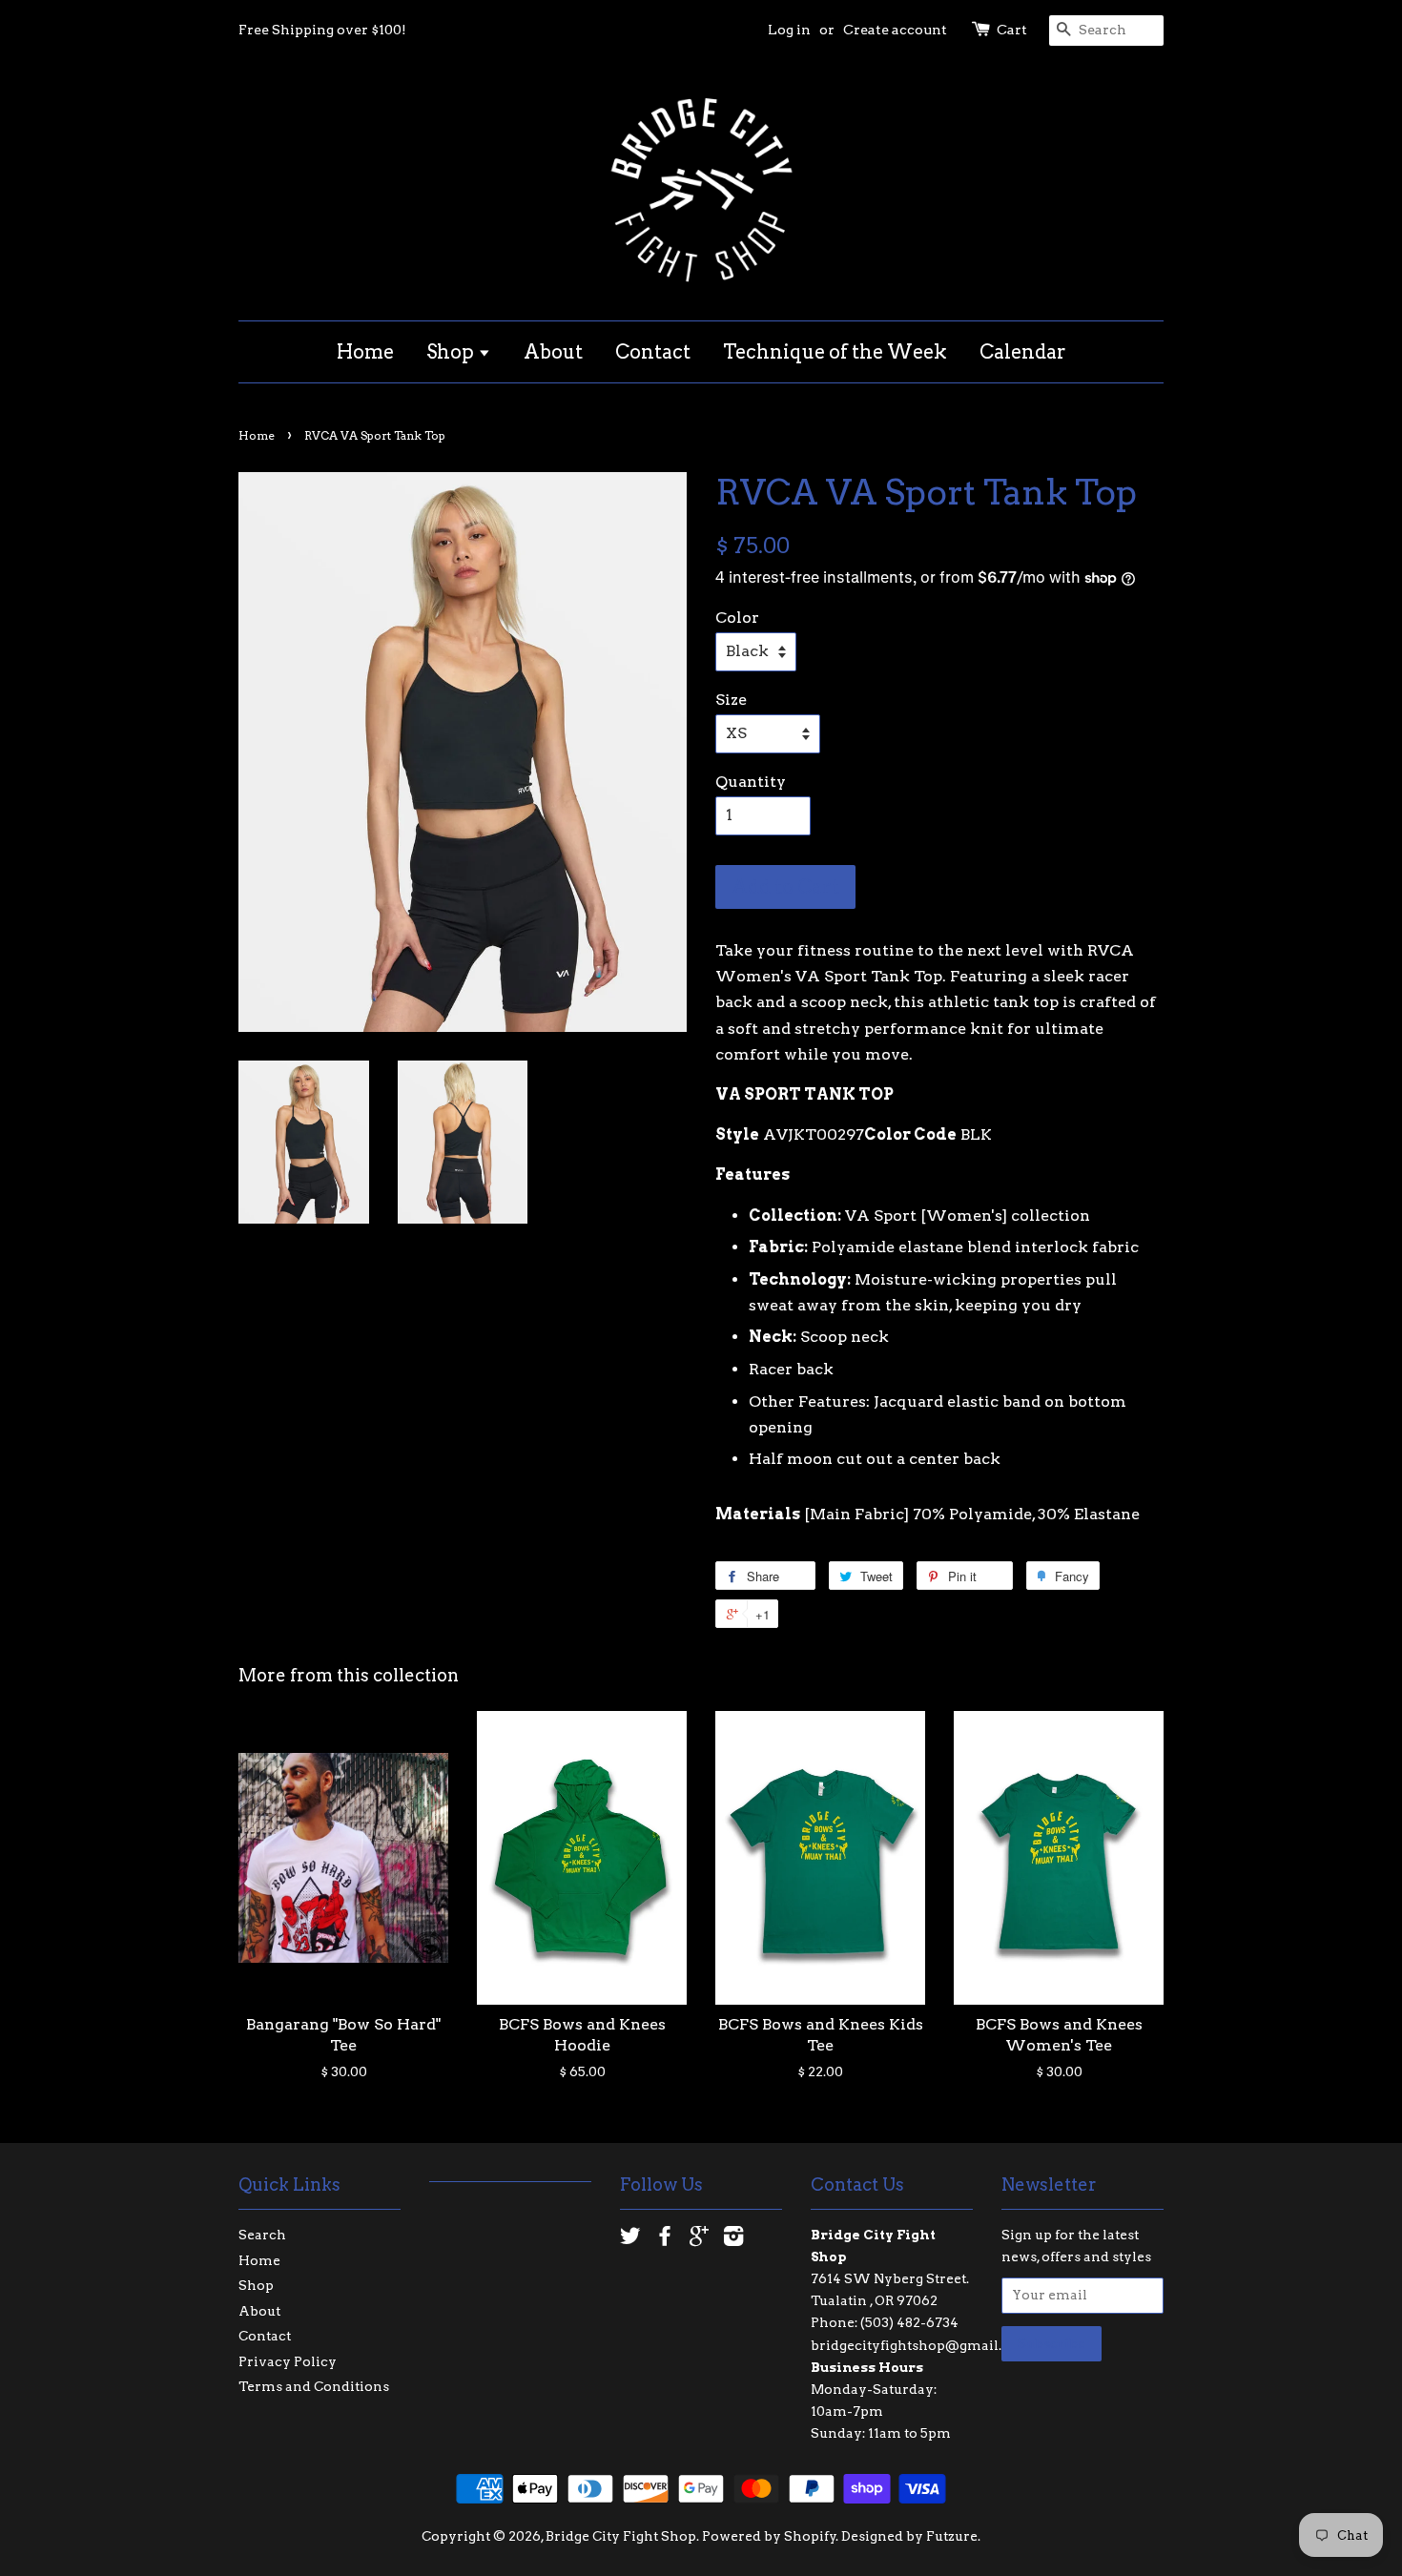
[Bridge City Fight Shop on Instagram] (733, 2239)
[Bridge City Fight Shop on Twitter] (630, 2239)
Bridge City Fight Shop (621, 2536)
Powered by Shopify (769, 2536)
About (553, 352)
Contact (653, 352)
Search (262, 2235)
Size (731, 700)
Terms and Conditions (314, 2386)
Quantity (751, 782)
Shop (452, 352)
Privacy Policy (288, 2361)
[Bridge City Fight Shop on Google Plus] (699, 2239)
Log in (789, 30)
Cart (1012, 30)
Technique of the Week (835, 352)
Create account (895, 30)
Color (737, 618)
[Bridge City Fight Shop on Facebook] (665, 2239)
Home (365, 352)
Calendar (1023, 352)
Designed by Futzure (909, 2536)
